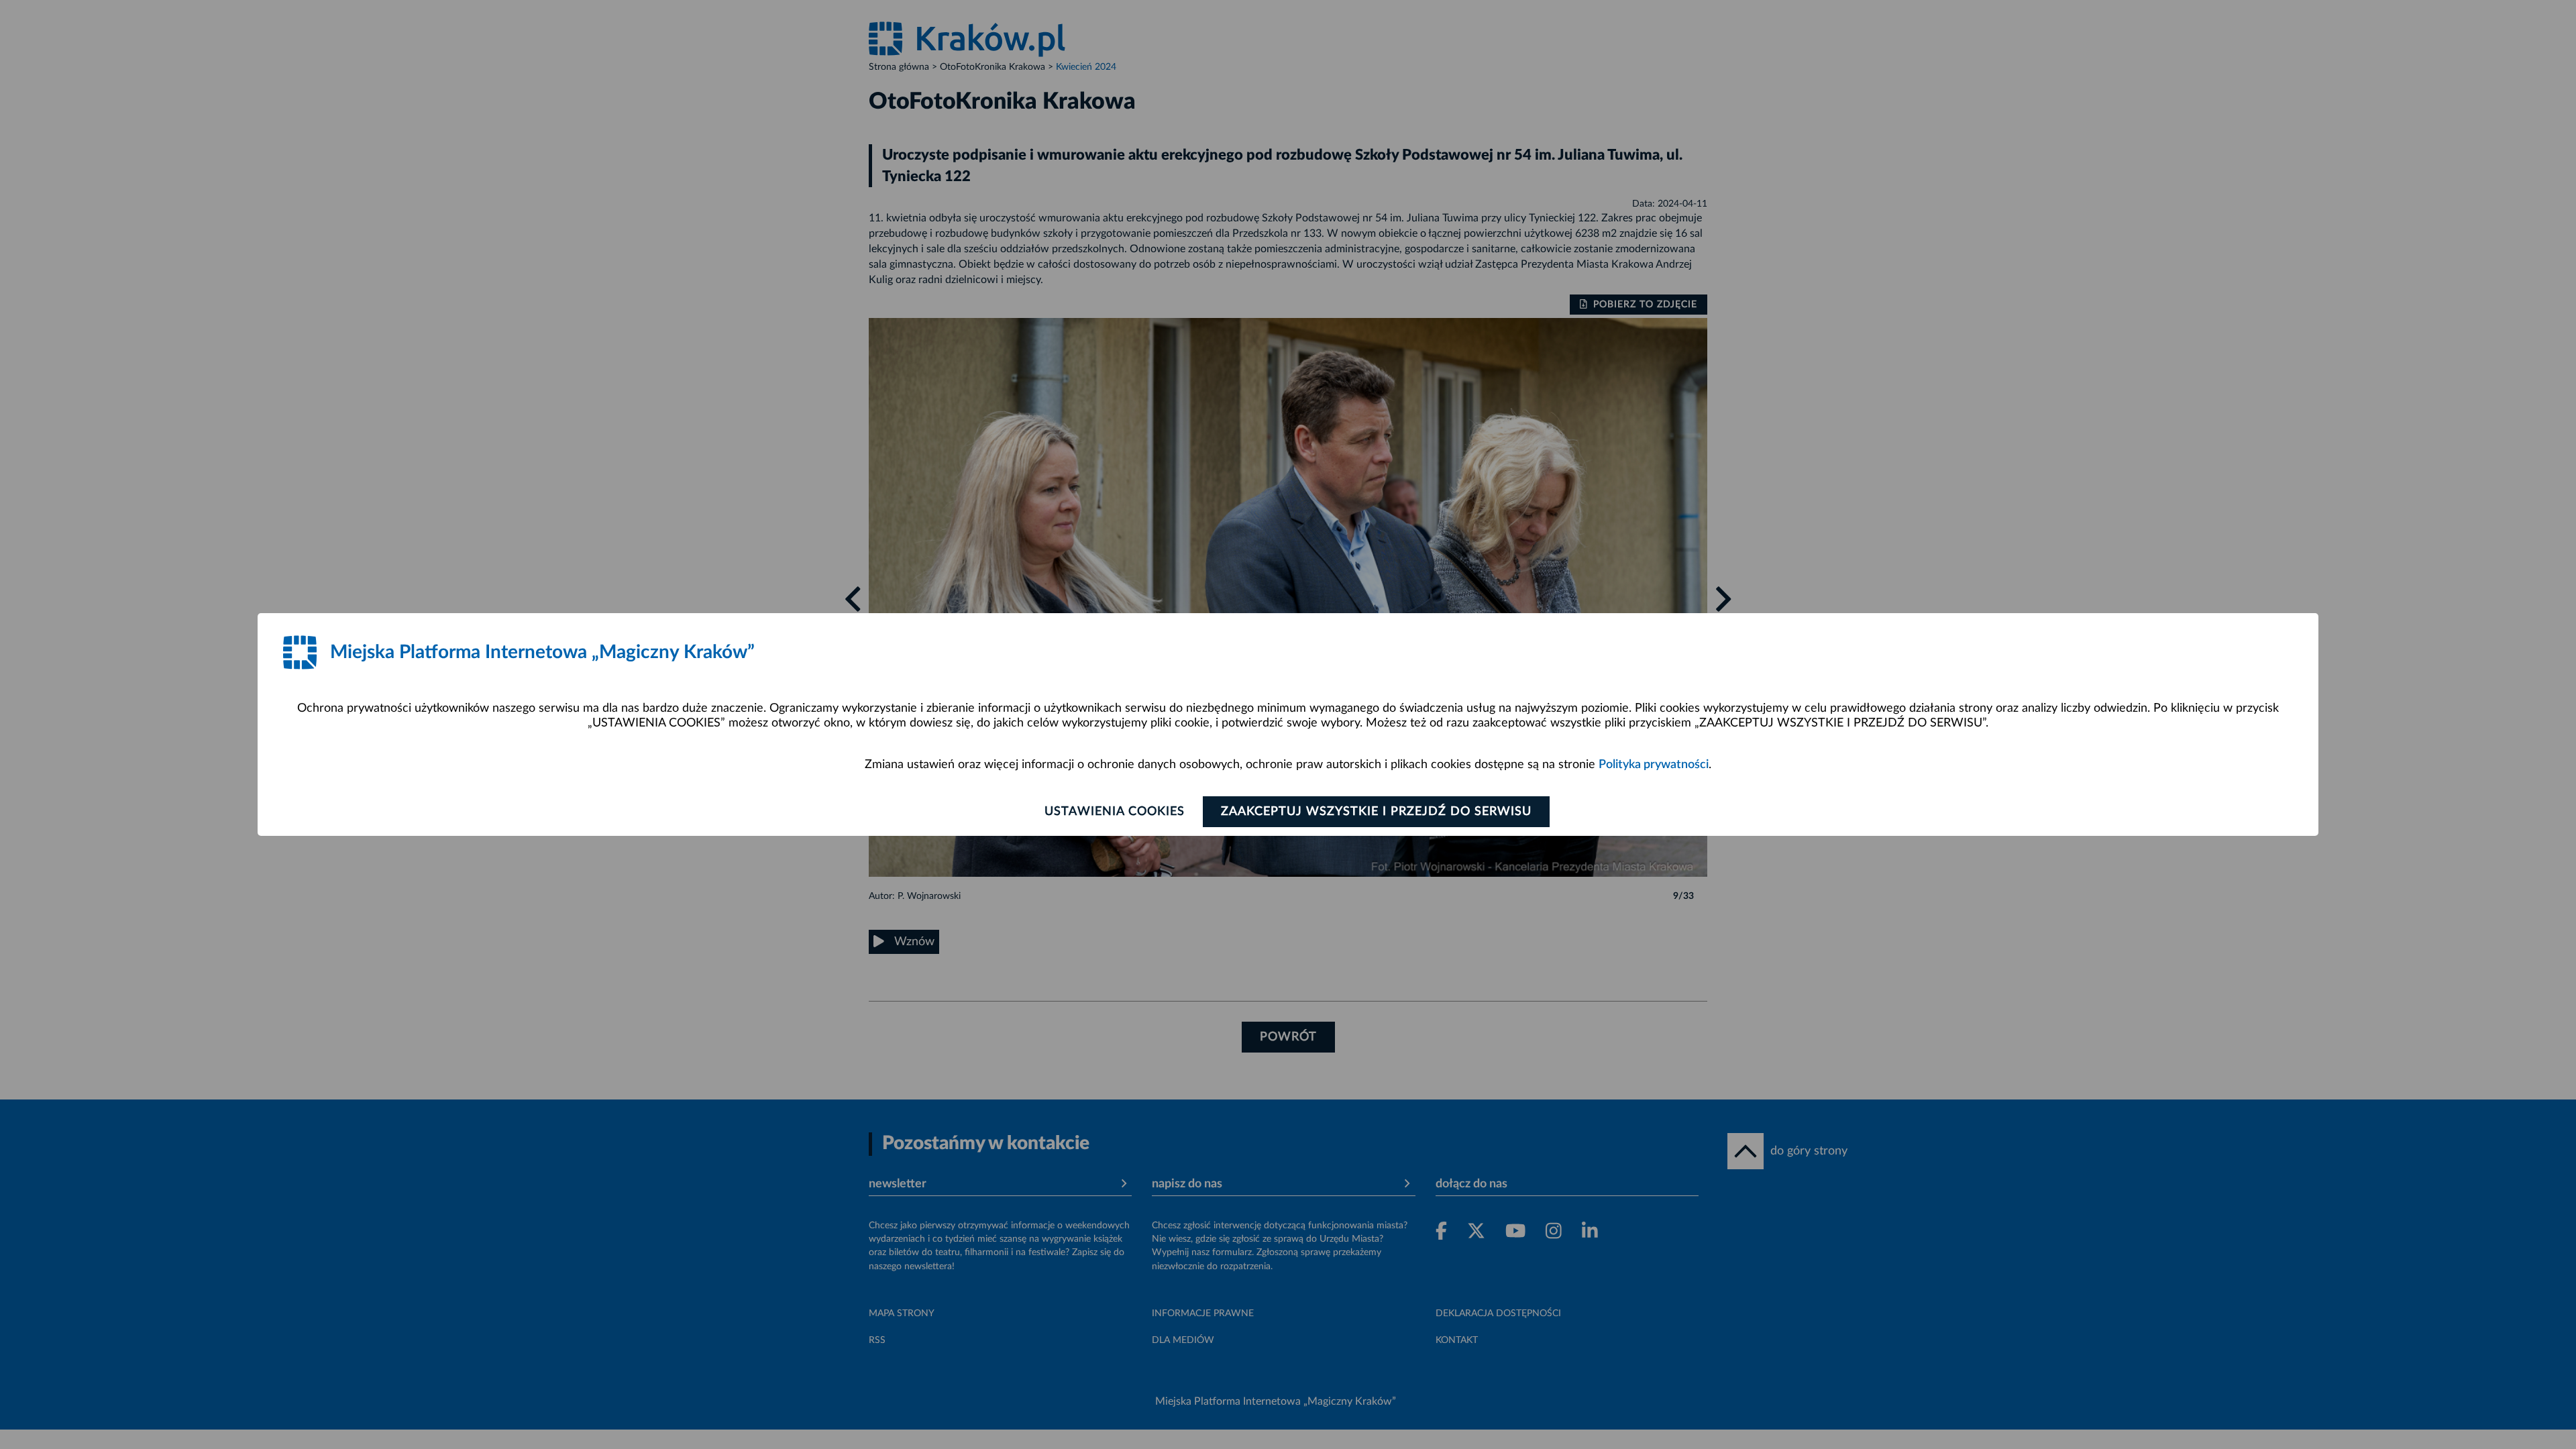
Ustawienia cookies (1115, 812)
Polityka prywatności (1654, 765)
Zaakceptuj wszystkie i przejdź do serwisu (1376, 812)
